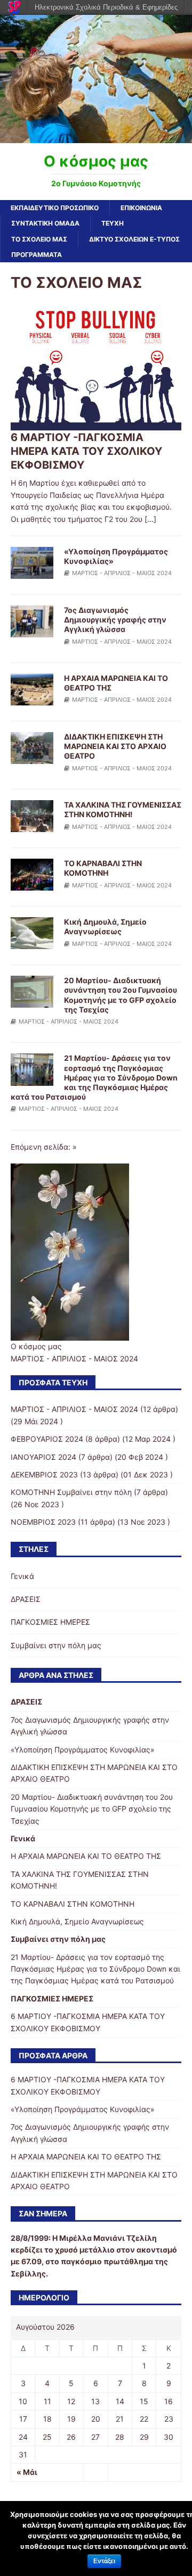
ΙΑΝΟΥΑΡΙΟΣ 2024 (43, 1457)
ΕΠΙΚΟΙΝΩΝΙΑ (141, 208)
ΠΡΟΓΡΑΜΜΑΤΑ (37, 255)
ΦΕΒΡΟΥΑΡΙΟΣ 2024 (47, 1439)
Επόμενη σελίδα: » (44, 1147)
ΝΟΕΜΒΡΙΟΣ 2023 (43, 1522)
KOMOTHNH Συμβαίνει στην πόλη (71, 1492)
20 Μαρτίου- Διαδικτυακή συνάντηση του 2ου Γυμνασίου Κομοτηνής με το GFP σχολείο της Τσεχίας (121, 995)
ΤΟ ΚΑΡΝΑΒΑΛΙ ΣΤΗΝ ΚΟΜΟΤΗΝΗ (103, 868)
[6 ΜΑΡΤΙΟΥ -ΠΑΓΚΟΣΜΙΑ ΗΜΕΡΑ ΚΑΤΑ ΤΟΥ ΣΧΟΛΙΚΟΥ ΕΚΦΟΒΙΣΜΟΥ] (96, 424)
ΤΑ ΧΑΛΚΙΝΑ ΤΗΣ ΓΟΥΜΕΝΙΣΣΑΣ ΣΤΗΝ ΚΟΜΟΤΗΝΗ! (123, 809)
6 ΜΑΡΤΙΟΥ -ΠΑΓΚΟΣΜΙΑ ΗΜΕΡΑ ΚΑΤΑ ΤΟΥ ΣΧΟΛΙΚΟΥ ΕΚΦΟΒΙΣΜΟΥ (86, 451)
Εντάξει (104, 2561)
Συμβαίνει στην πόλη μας (56, 1645)
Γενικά (22, 1576)
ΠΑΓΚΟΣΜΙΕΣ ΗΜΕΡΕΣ (50, 1622)
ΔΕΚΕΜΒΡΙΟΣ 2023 (44, 1474)
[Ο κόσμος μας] (96, 136)
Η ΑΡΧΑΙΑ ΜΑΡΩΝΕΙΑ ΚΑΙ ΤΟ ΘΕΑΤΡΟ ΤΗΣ (86, 1856)
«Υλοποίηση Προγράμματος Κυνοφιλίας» (83, 1750)
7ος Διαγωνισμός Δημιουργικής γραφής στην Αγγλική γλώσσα (115, 620)
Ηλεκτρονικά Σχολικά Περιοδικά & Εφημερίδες (106, 7)
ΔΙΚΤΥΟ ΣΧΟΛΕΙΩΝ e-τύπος (134, 239)
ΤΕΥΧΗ (113, 223)
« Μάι (27, 2472)
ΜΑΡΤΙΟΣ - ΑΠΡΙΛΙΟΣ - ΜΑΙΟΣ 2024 (122, 573)
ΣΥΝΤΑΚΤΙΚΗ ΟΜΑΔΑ (45, 223)
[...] (150, 519)
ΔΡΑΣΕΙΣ (26, 1599)
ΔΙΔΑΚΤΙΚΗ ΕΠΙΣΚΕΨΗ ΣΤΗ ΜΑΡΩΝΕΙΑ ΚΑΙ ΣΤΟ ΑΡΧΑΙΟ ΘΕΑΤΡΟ (115, 746)
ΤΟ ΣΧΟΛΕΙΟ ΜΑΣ (39, 239)
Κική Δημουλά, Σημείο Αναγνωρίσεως (105, 926)
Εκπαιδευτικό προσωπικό (55, 208)
